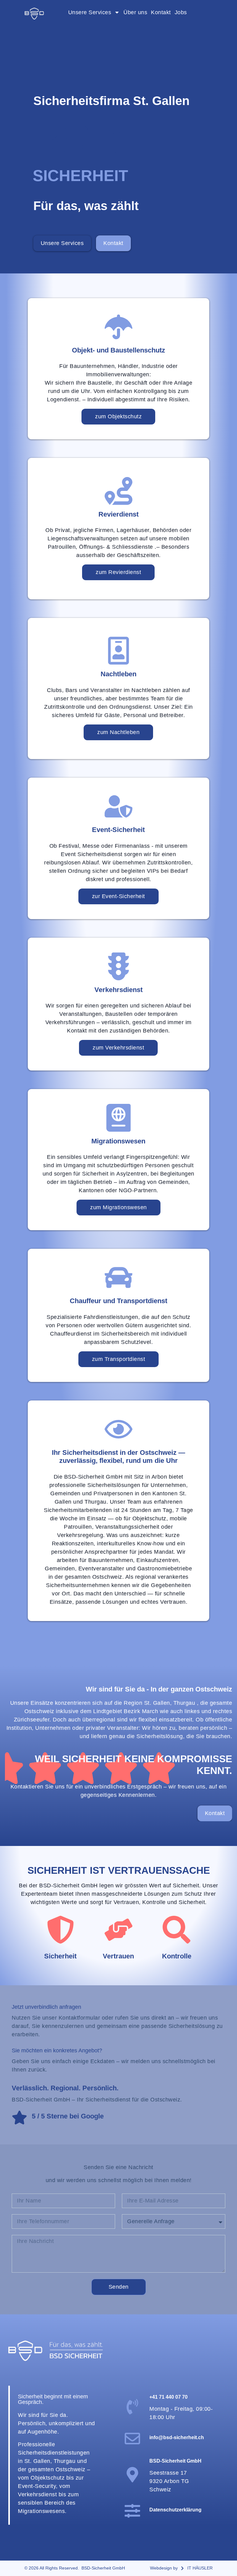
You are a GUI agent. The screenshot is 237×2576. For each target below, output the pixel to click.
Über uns (135, 12)
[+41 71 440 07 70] (132, 2407)
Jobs (181, 12)
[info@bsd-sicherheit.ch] (132, 2439)
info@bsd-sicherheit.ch (177, 2437)
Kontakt (161, 12)
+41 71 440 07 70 (168, 2397)
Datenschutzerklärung (175, 2510)
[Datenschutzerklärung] (132, 2511)
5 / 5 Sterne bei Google (68, 2116)
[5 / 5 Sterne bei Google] (19, 2118)
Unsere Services (90, 12)
